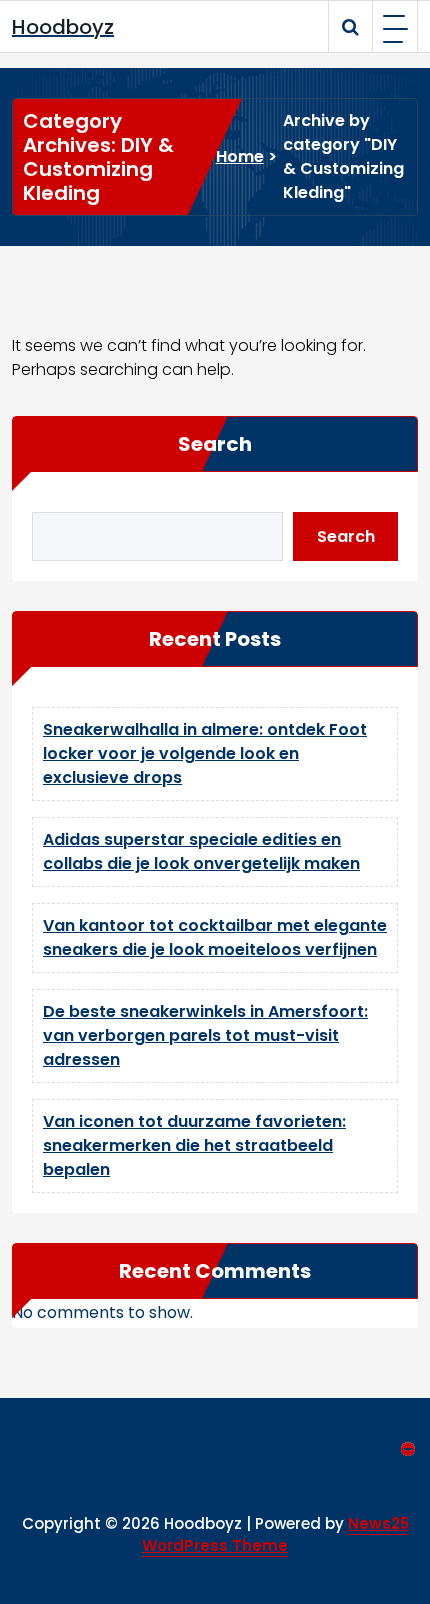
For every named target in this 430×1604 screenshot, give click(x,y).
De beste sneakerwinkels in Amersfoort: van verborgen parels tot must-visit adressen (205, 1035)
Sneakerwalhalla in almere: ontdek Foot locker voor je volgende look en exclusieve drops (205, 753)
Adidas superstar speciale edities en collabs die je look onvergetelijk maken (201, 851)
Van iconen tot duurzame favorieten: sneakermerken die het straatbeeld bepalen (194, 1145)
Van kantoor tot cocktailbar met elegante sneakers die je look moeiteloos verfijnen (215, 937)
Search (215, 444)
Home (240, 156)
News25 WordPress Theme (275, 1535)
